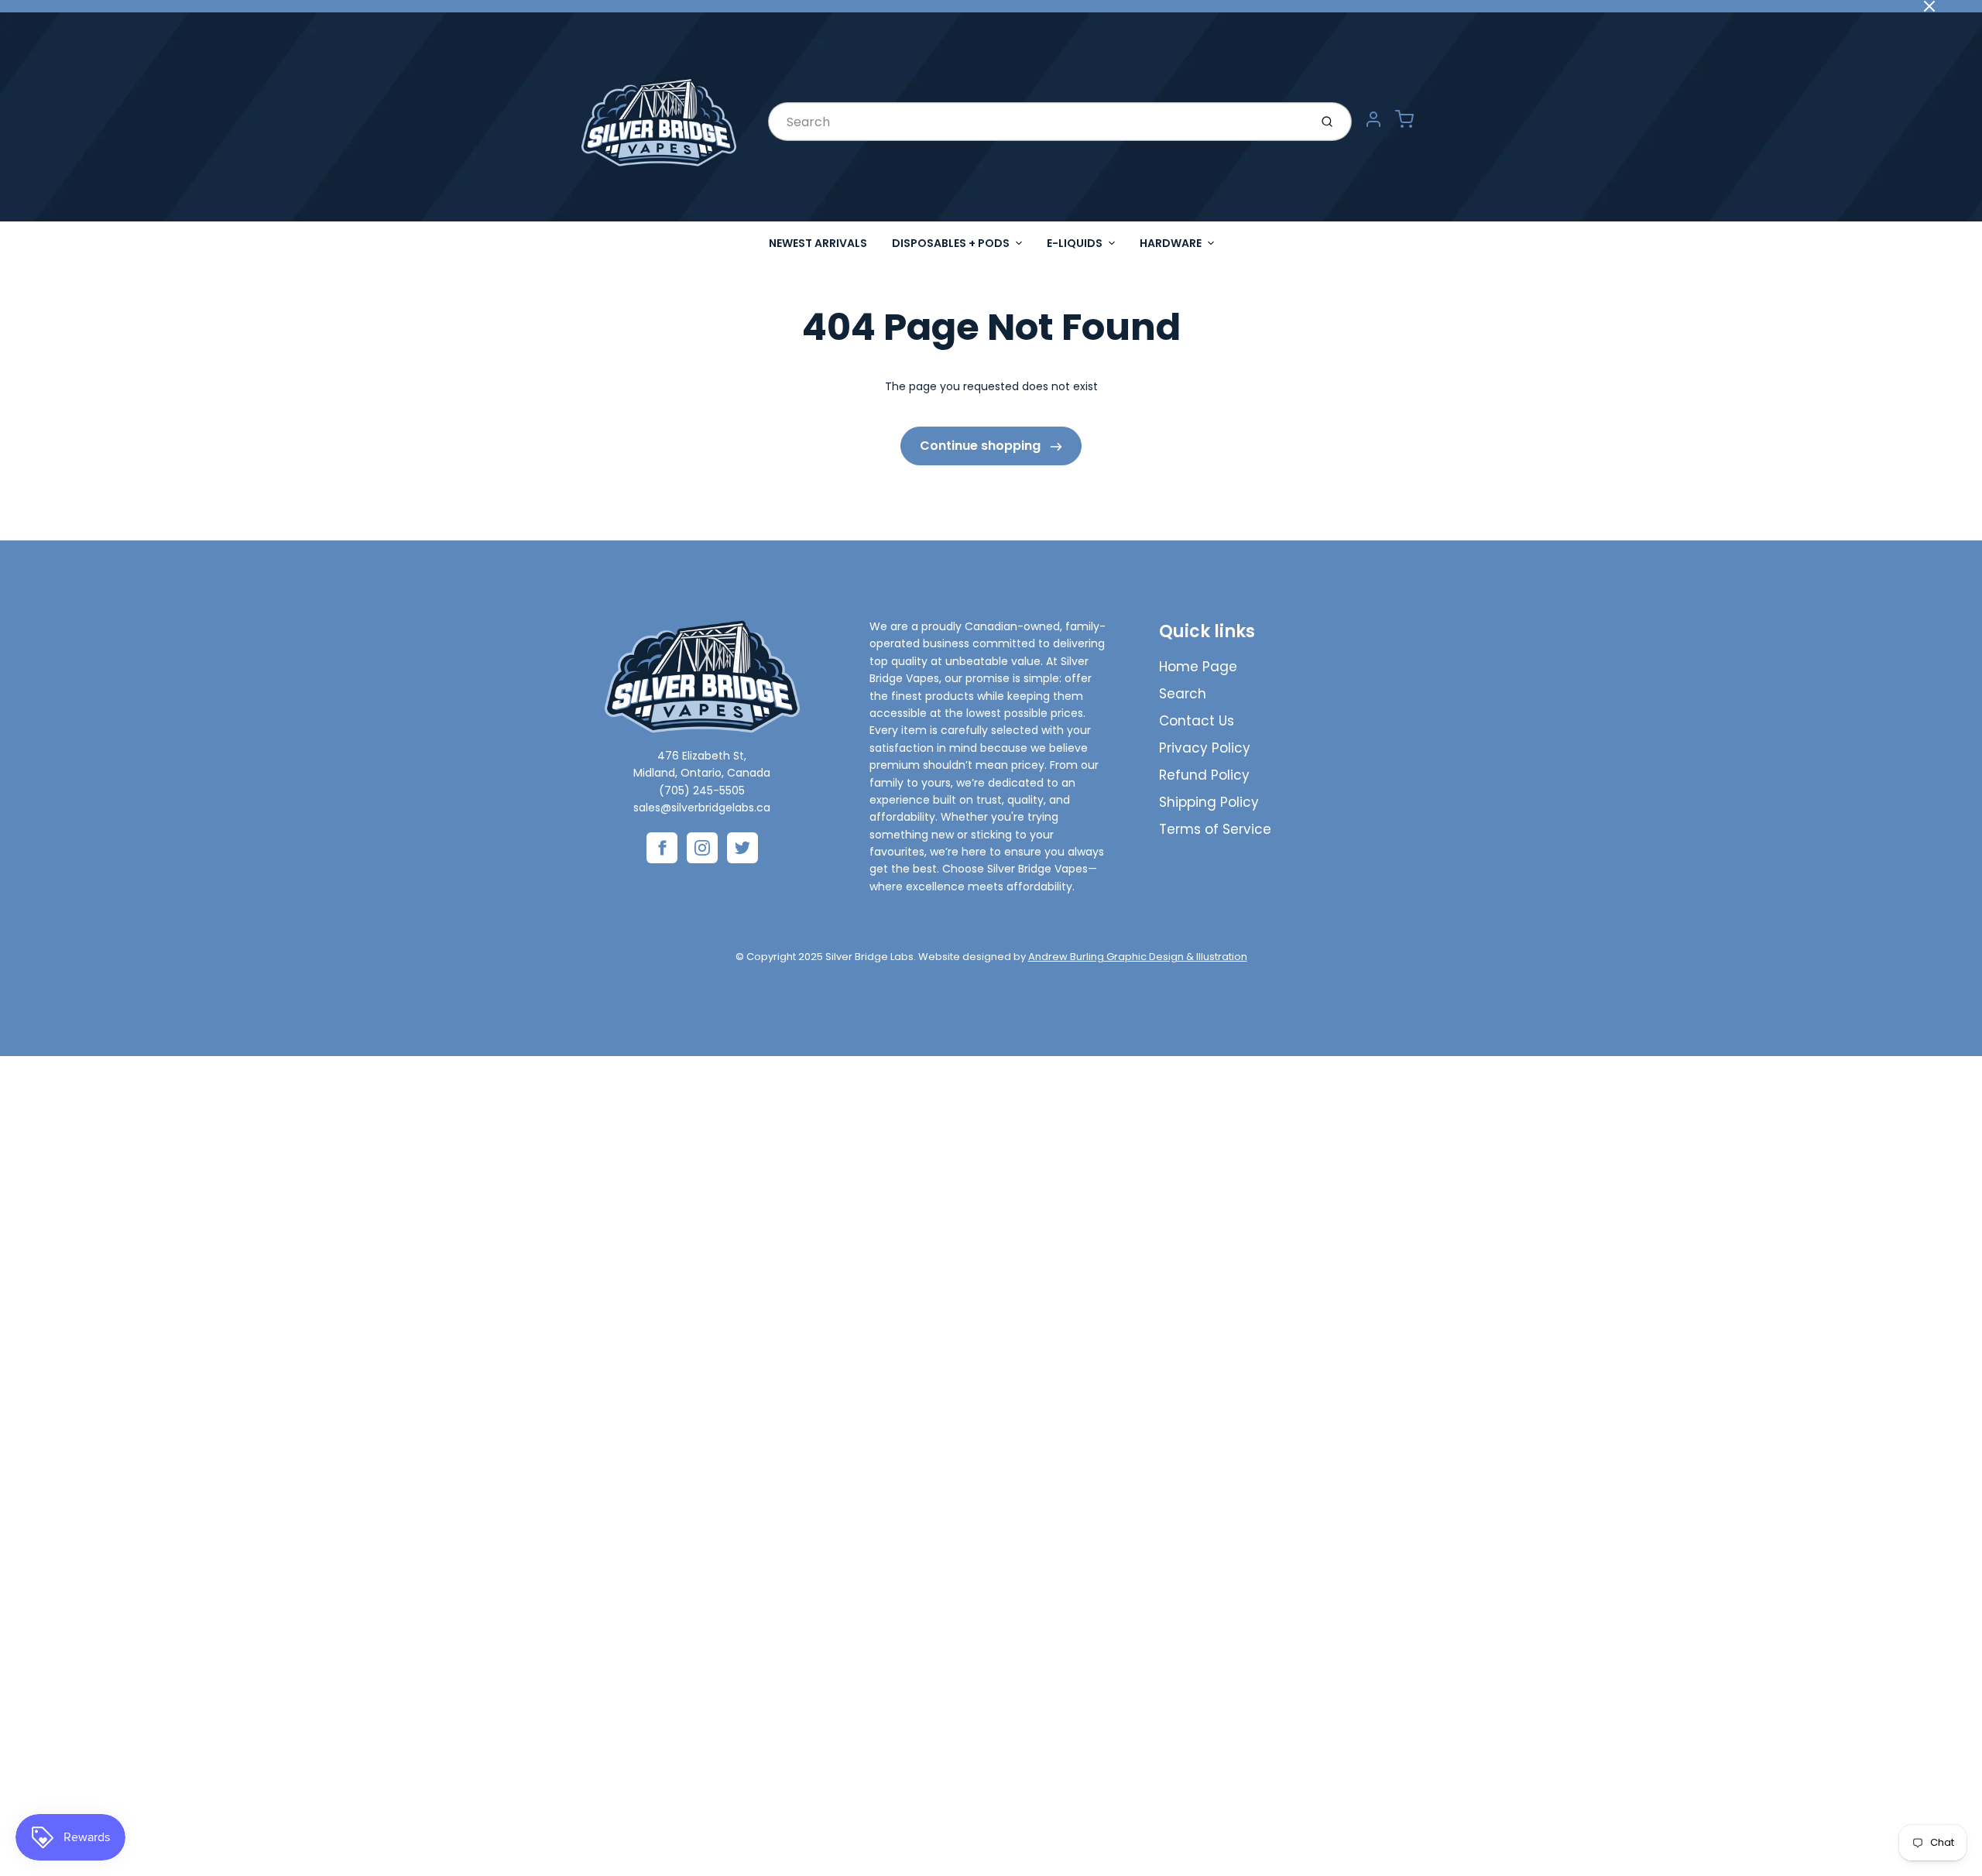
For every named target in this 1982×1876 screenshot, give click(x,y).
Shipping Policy (1209, 802)
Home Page (1198, 667)
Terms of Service (1215, 829)
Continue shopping (982, 446)
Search (1183, 694)
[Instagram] (702, 848)
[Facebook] (662, 848)
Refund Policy (1204, 775)
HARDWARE (1171, 243)
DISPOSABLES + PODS (951, 243)
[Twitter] (742, 848)
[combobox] (1037, 122)
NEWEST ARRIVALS (818, 243)
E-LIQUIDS (1075, 243)
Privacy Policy (1205, 748)
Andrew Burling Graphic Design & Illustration (1138, 957)
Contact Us (1197, 721)
